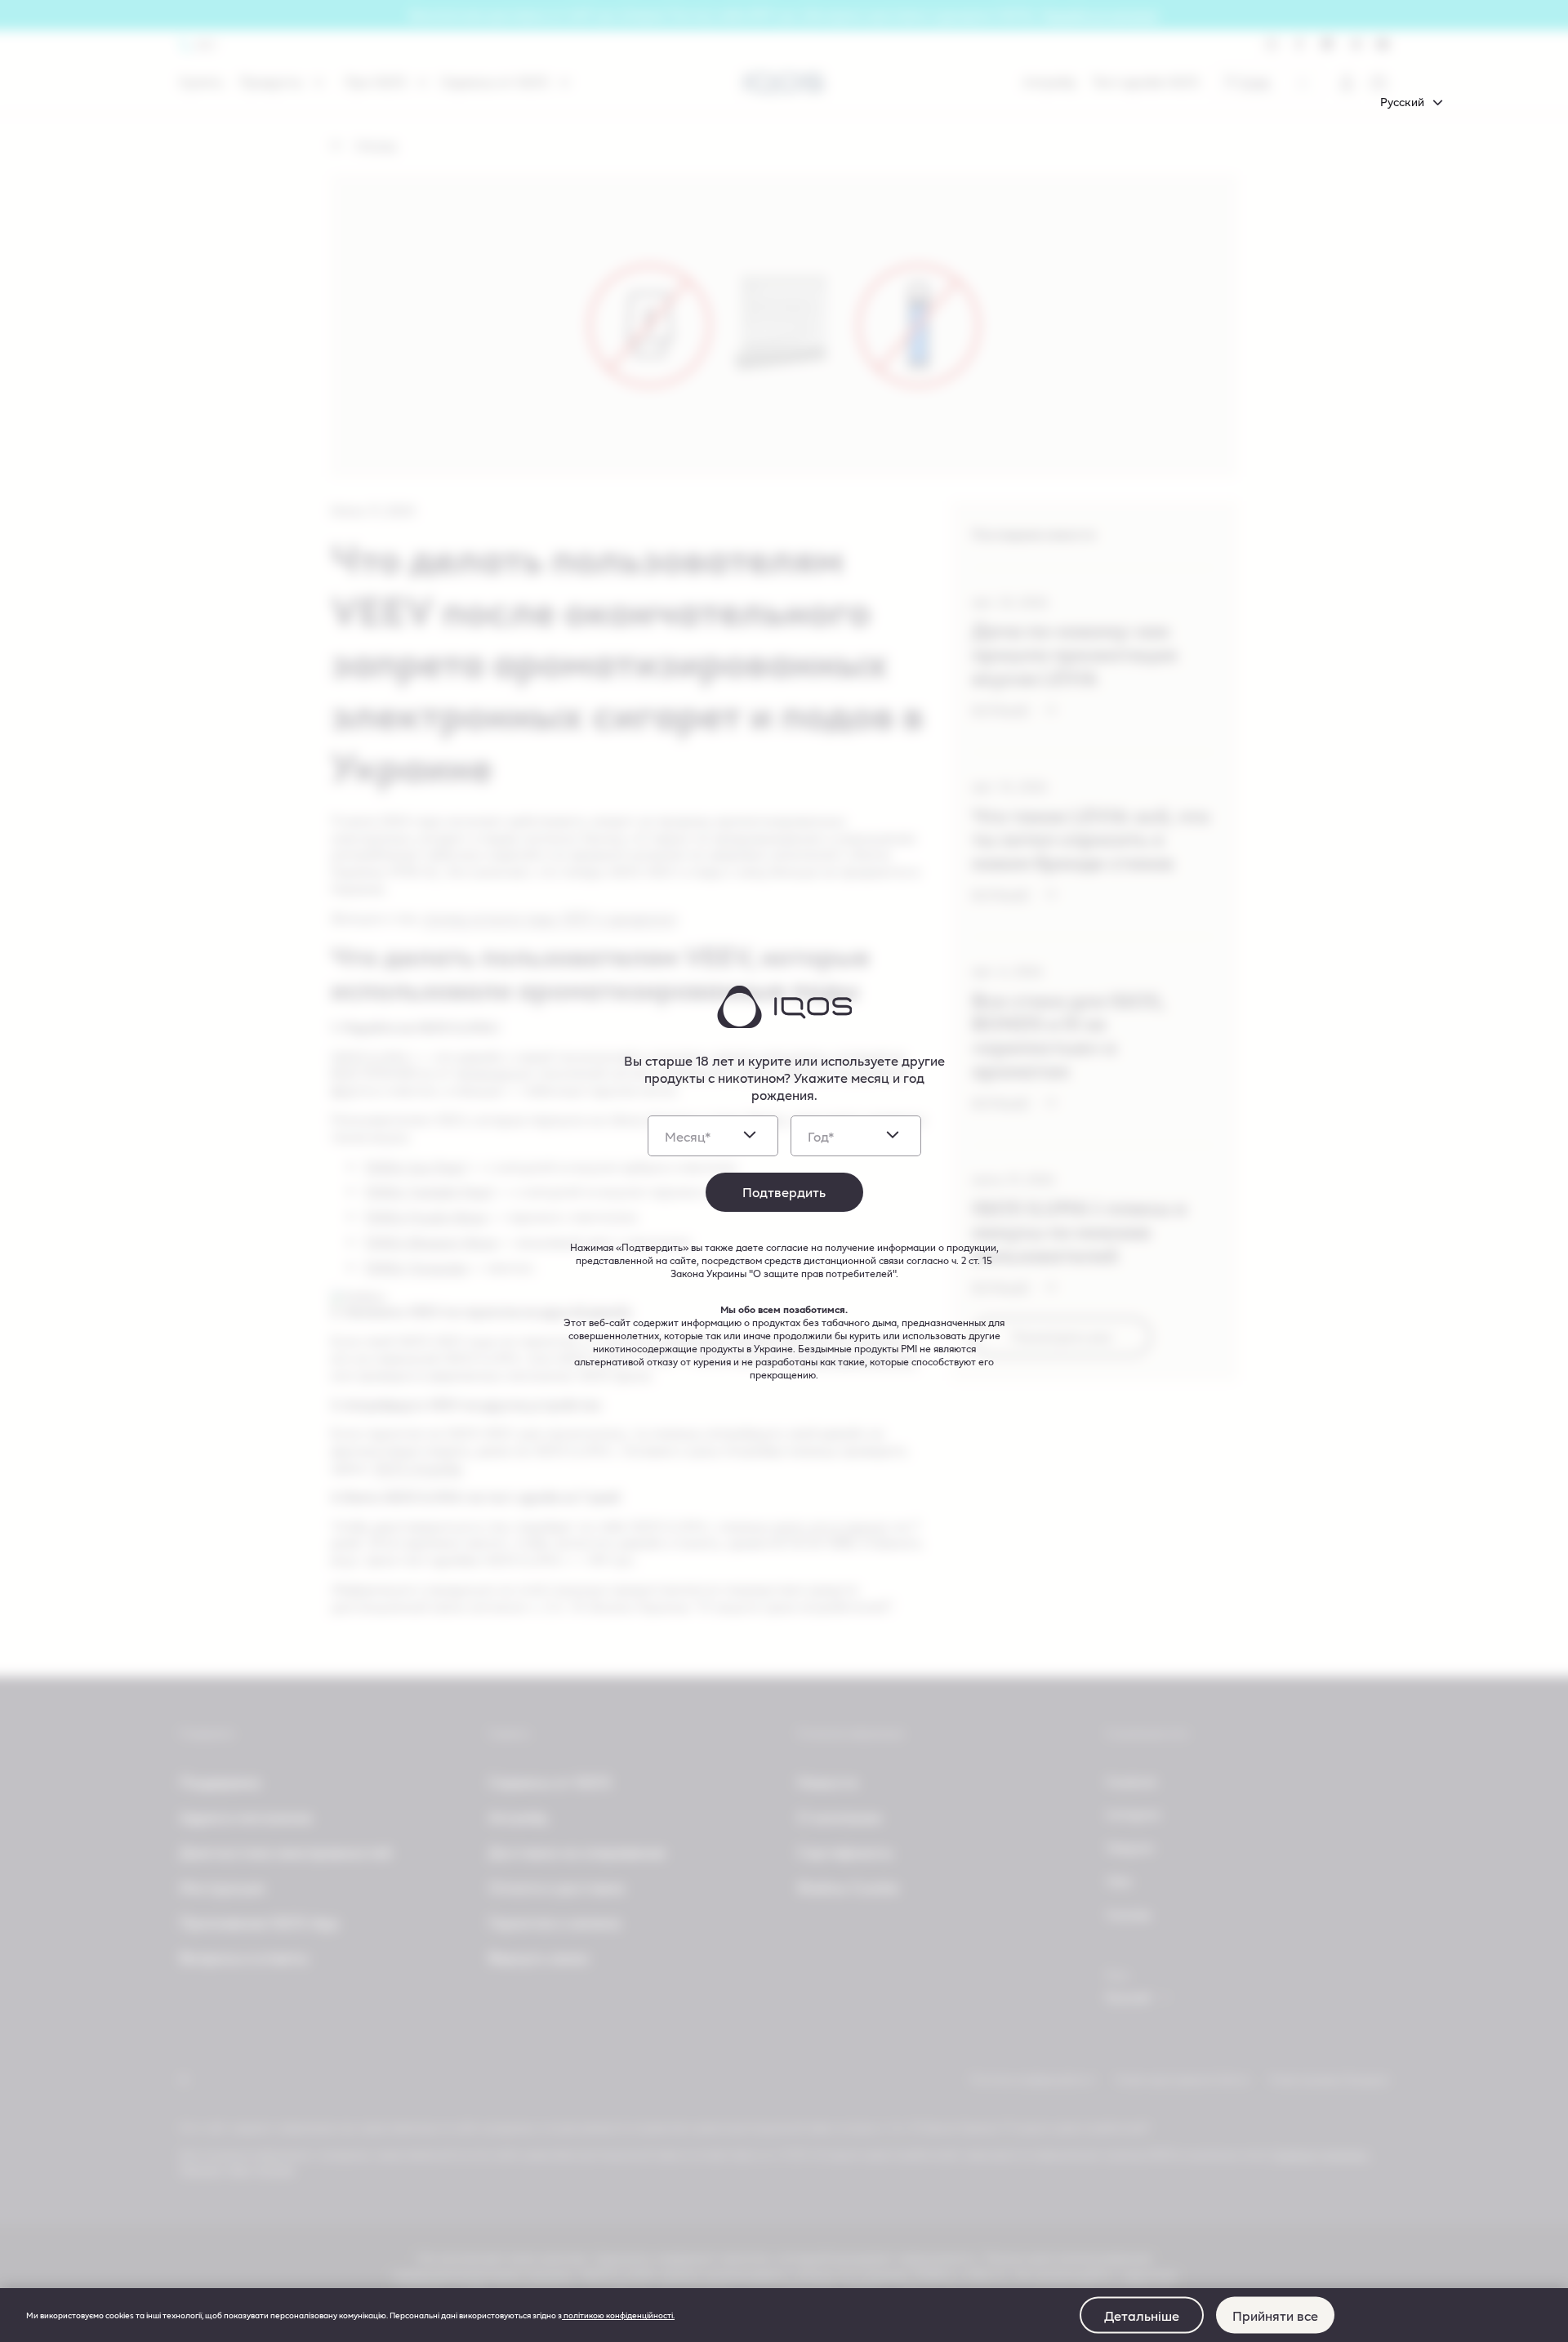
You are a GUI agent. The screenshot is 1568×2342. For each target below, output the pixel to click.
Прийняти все (1275, 2315)
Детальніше (1142, 2315)
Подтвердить (784, 1192)
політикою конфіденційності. (618, 2315)
